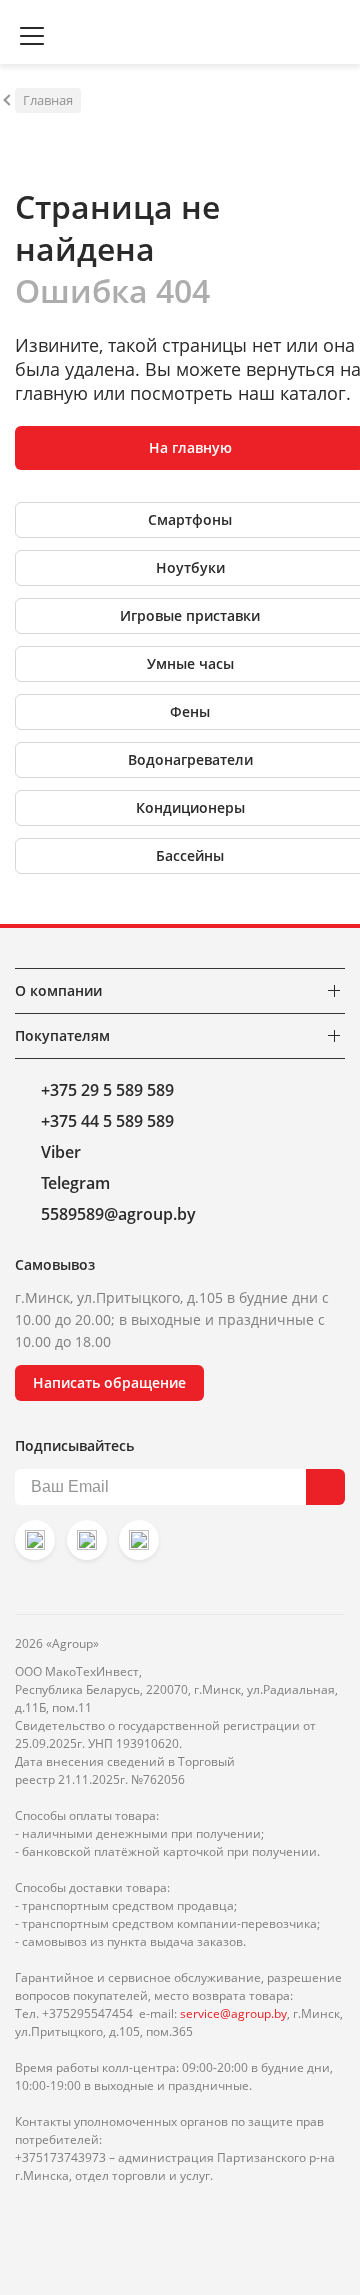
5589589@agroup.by (118, 1214)
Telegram (75, 1183)
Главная (48, 100)
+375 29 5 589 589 (107, 1090)
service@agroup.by (233, 2013)
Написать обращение (109, 1382)
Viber (61, 1152)
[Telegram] (139, 1540)
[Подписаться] (325, 1487)
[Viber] (87, 1540)
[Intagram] (35, 1540)
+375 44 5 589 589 (107, 1121)
